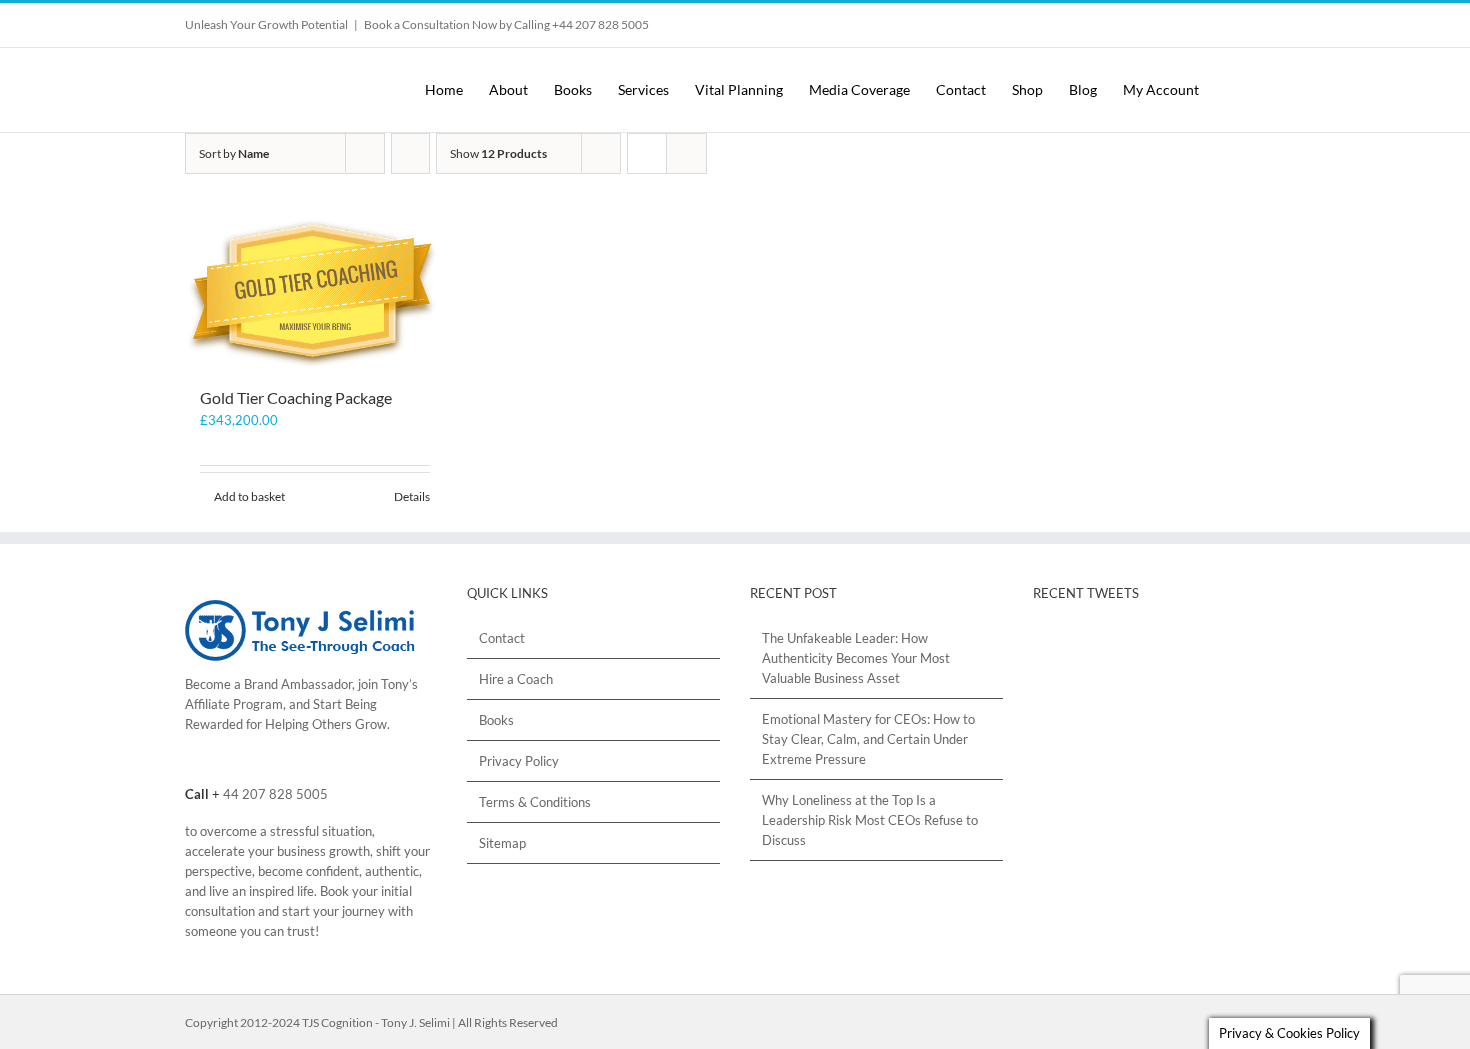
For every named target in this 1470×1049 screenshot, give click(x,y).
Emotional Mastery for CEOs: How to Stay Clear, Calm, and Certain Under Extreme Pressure (868, 739)
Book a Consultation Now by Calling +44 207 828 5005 (506, 24)
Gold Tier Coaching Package (296, 397)
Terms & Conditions (535, 802)
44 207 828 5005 (275, 794)
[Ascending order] (410, 153)
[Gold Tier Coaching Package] (315, 291)
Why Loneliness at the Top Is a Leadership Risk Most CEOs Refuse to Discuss (870, 820)
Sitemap (502, 843)
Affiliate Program (234, 704)
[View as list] (686, 153)
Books (496, 720)
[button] (1267, 90)
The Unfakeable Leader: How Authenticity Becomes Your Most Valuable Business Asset (856, 658)
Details (412, 496)
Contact (502, 638)
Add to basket (249, 496)
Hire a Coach (516, 679)
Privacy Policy (519, 761)
